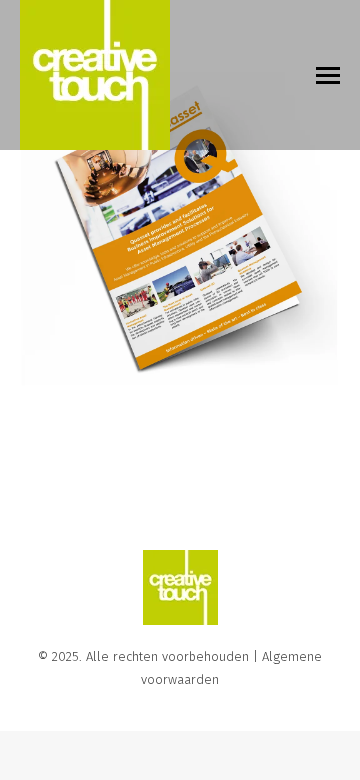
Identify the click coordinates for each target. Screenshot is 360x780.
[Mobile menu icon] (328, 75)
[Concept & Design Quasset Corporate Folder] (180, 230)
